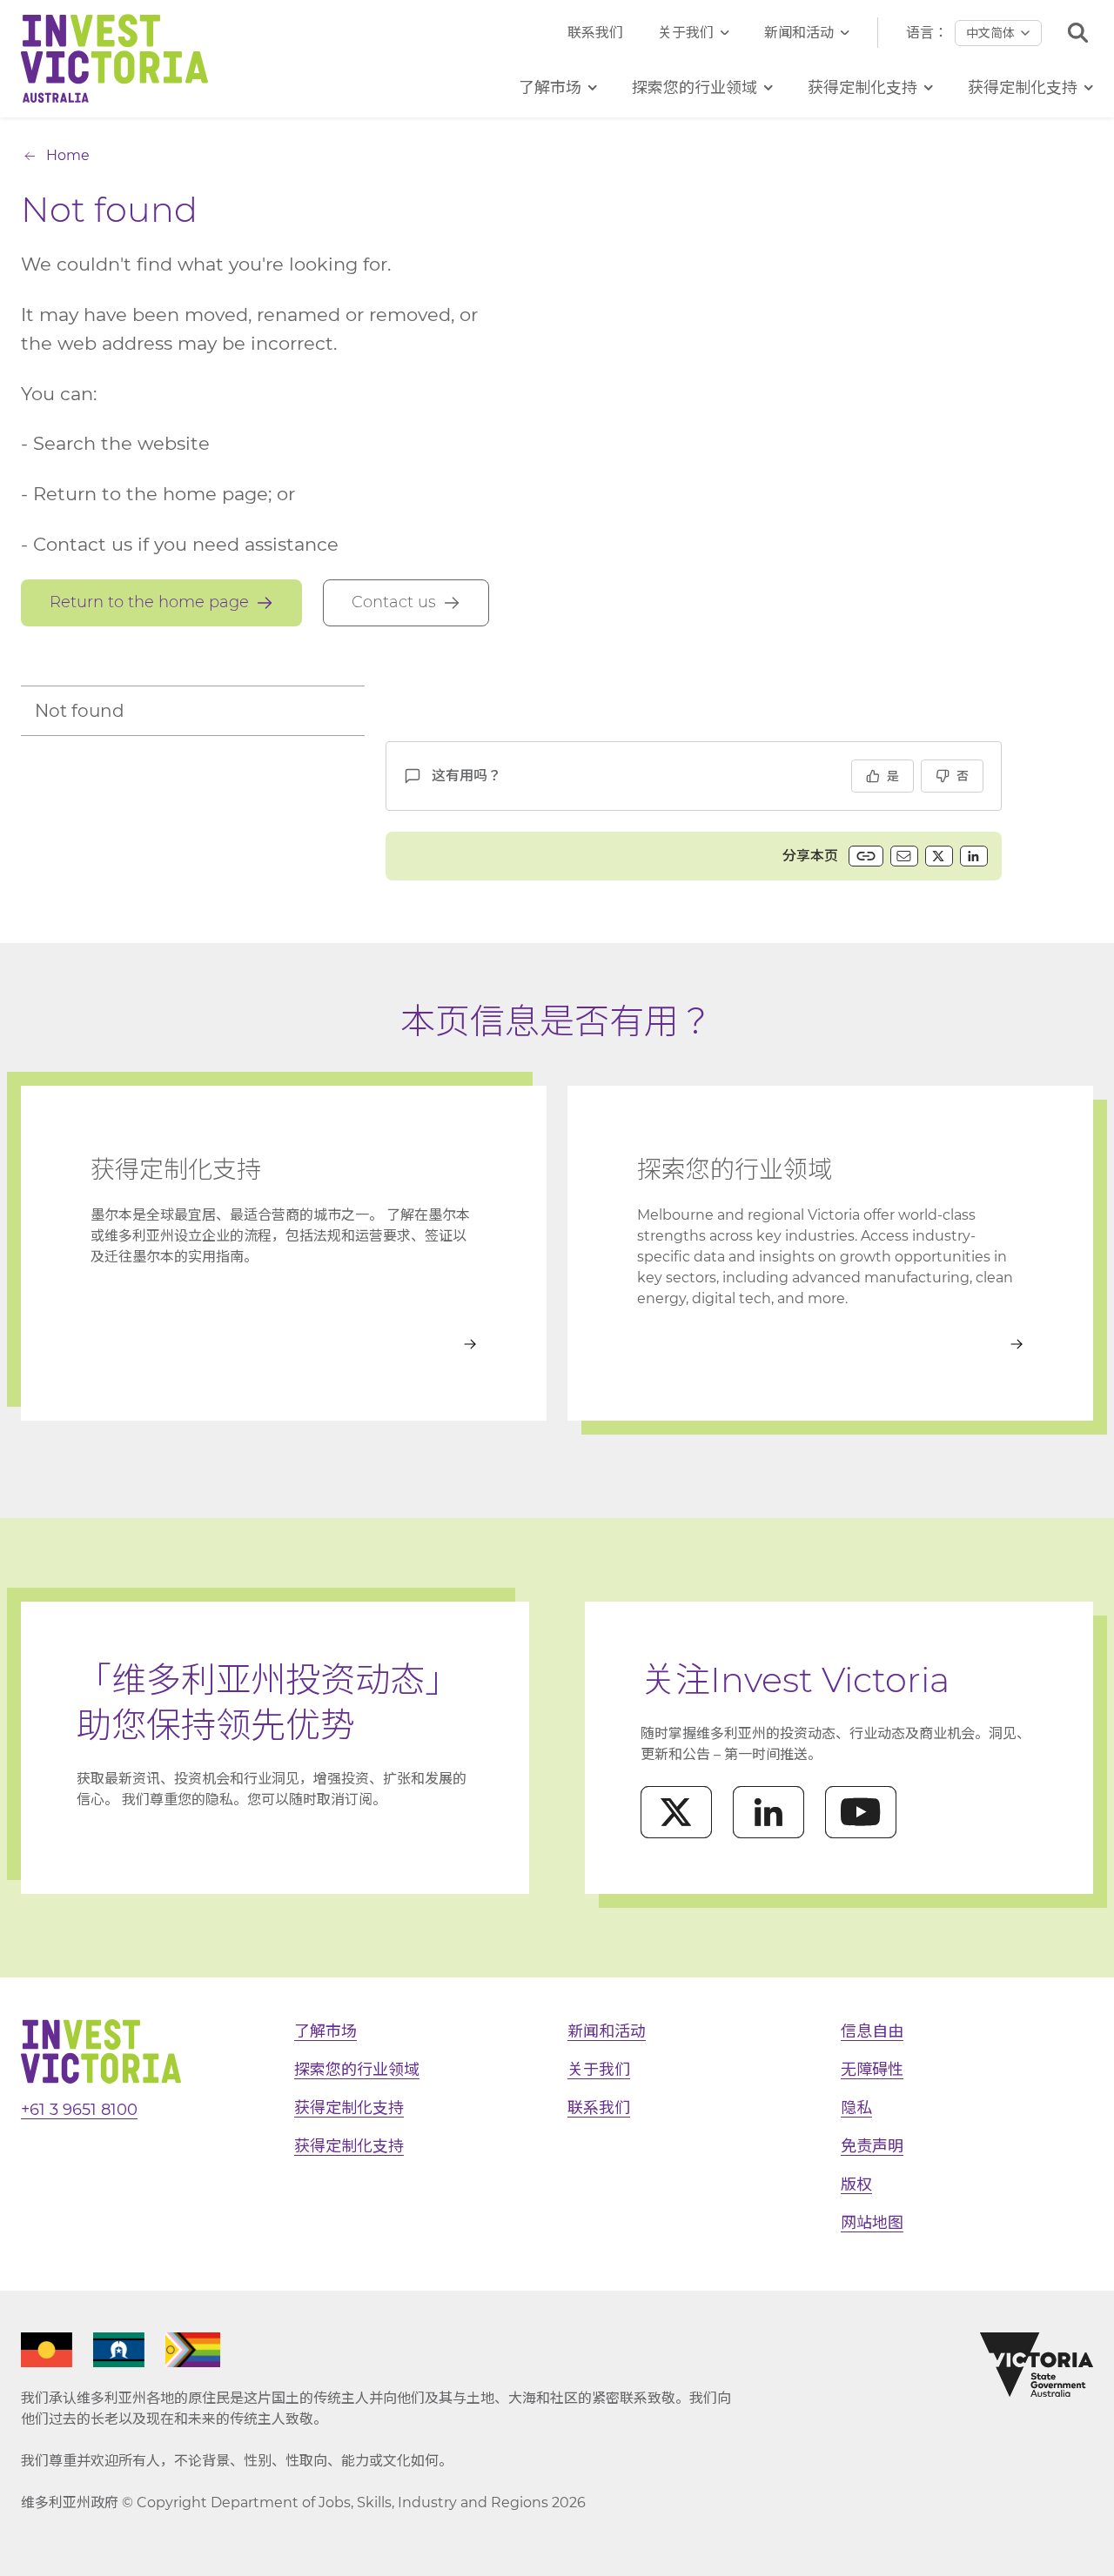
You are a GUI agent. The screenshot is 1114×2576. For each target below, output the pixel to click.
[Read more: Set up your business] (284, 1344)
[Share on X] (939, 856)
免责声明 (872, 2146)
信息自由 (872, 2031)
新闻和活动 (799, 33)
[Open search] (1078, 33)
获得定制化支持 (349, 2108)
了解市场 (325, 2031)
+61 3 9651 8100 (79, 2110)
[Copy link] (866, 856)
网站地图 (872, 2223)
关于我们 (686, 33)
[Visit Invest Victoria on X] (676, 1812)
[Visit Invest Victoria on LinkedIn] (768, 1812)
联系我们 (595, 33)
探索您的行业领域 (357, 2070)
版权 (856, 2185)
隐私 (856, 2108)
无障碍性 (872, 2070)
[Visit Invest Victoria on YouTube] (861, 1812)
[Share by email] (904, 856)
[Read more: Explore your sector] (830, 1344)
